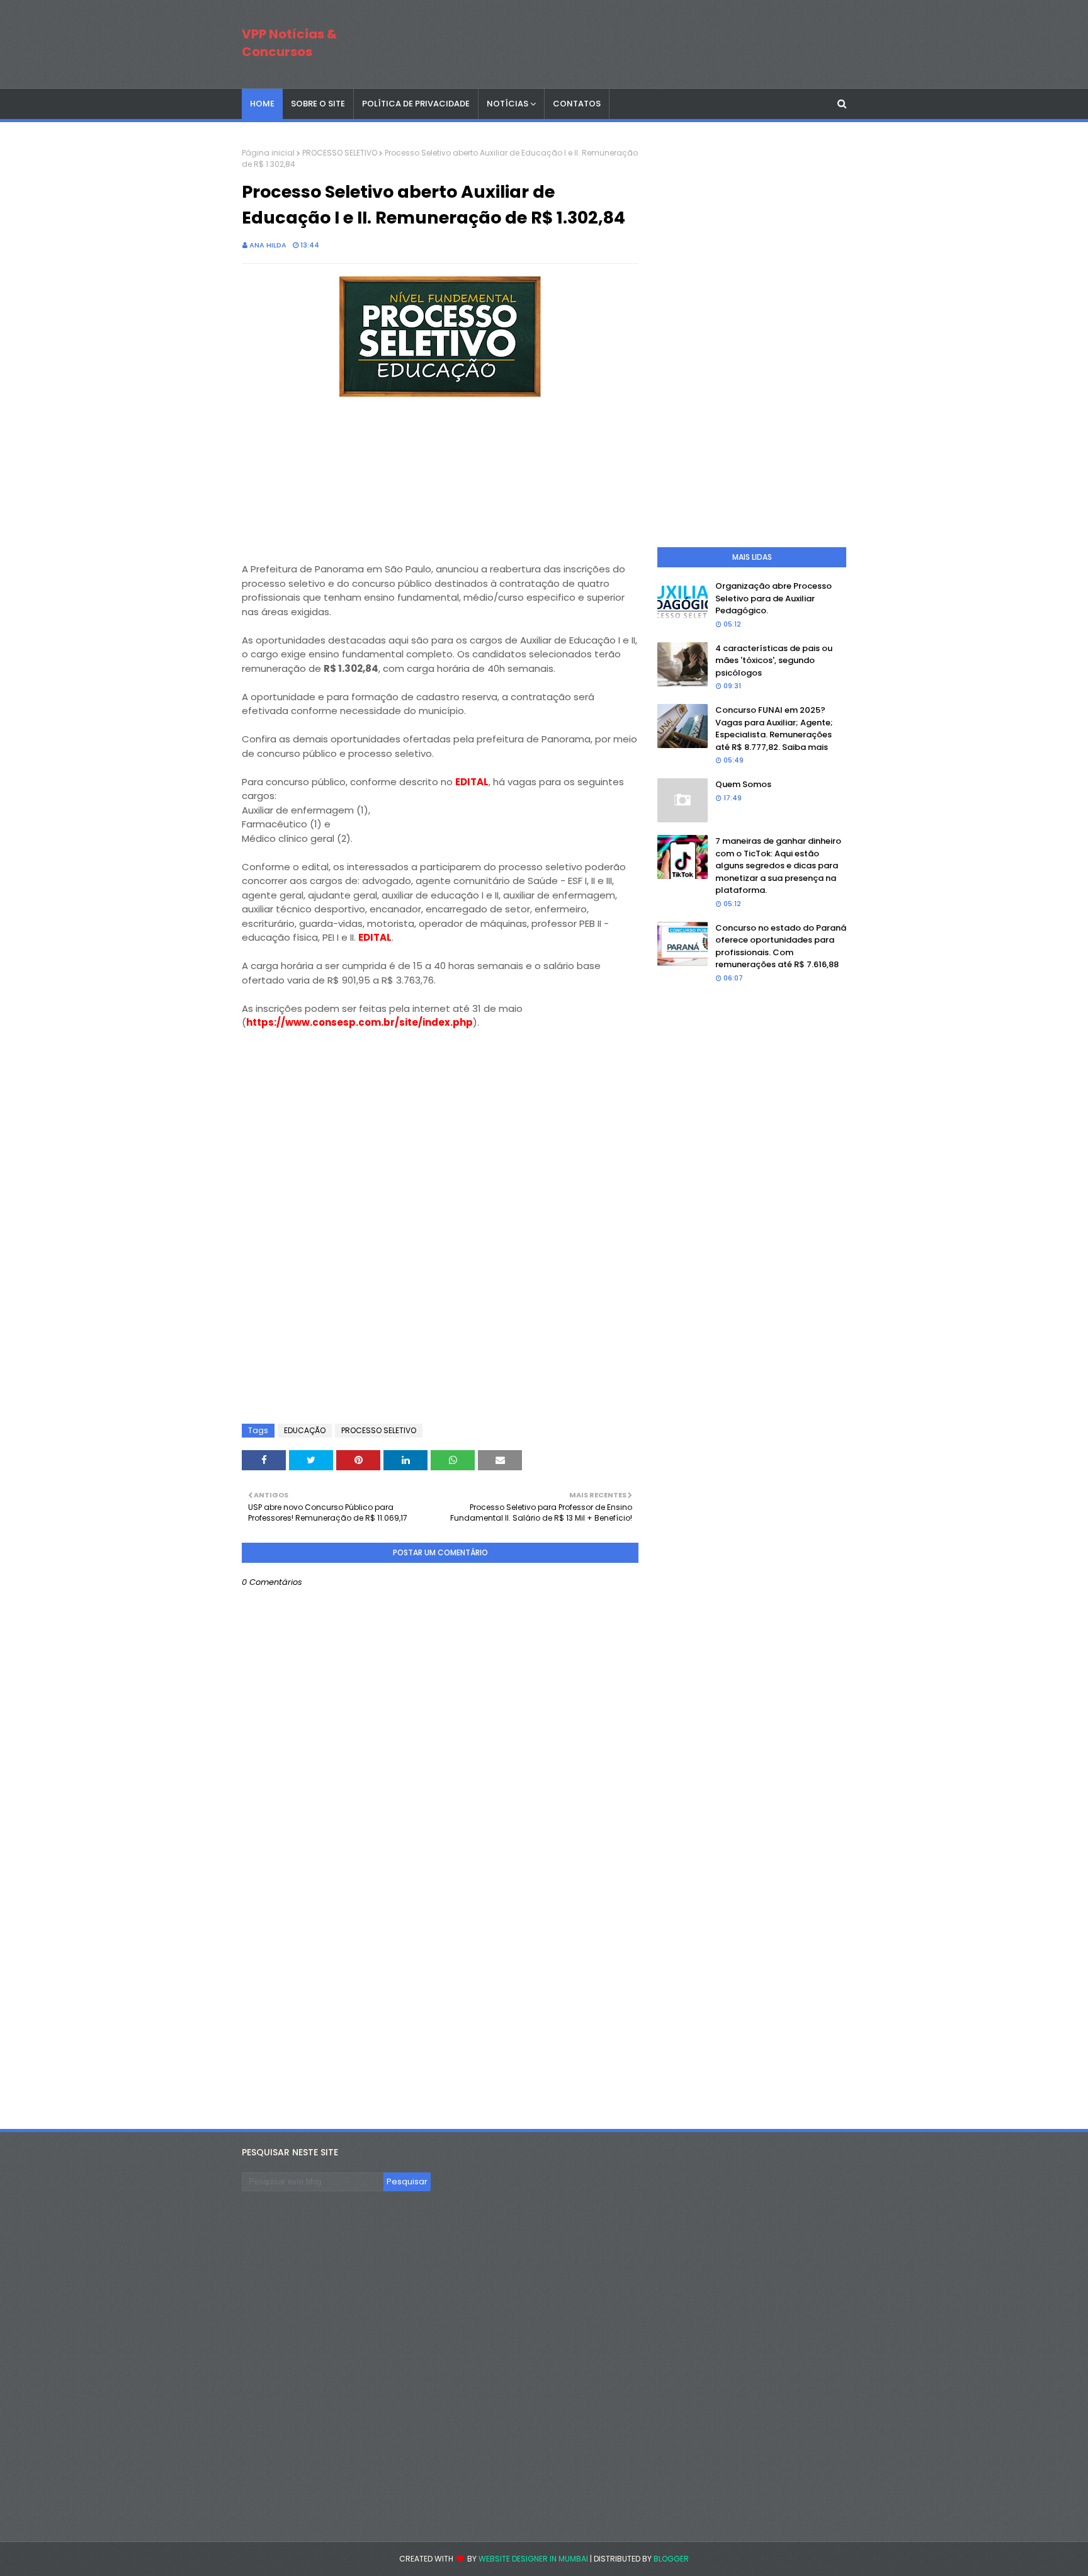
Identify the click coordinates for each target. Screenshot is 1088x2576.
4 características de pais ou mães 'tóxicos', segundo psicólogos (774, 661)
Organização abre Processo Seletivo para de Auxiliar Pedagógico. (773, 598)
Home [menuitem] (262, 104)
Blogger (671, 2559)
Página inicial (268, 153)
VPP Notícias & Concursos (289, 43)
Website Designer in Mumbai (533, 2559)
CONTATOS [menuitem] (577, 104)
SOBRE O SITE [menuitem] (318, 104)
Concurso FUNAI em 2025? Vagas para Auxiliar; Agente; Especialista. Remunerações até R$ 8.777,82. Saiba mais (774, 729)
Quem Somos (743, 784)
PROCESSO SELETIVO (340, 153)
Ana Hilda (268, 245)
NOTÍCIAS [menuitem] (507, 104)
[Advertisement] (336, 480)
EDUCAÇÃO (305, 1430)
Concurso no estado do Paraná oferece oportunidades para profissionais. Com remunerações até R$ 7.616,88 (781, 946)
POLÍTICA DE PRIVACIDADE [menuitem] (416, 104)
